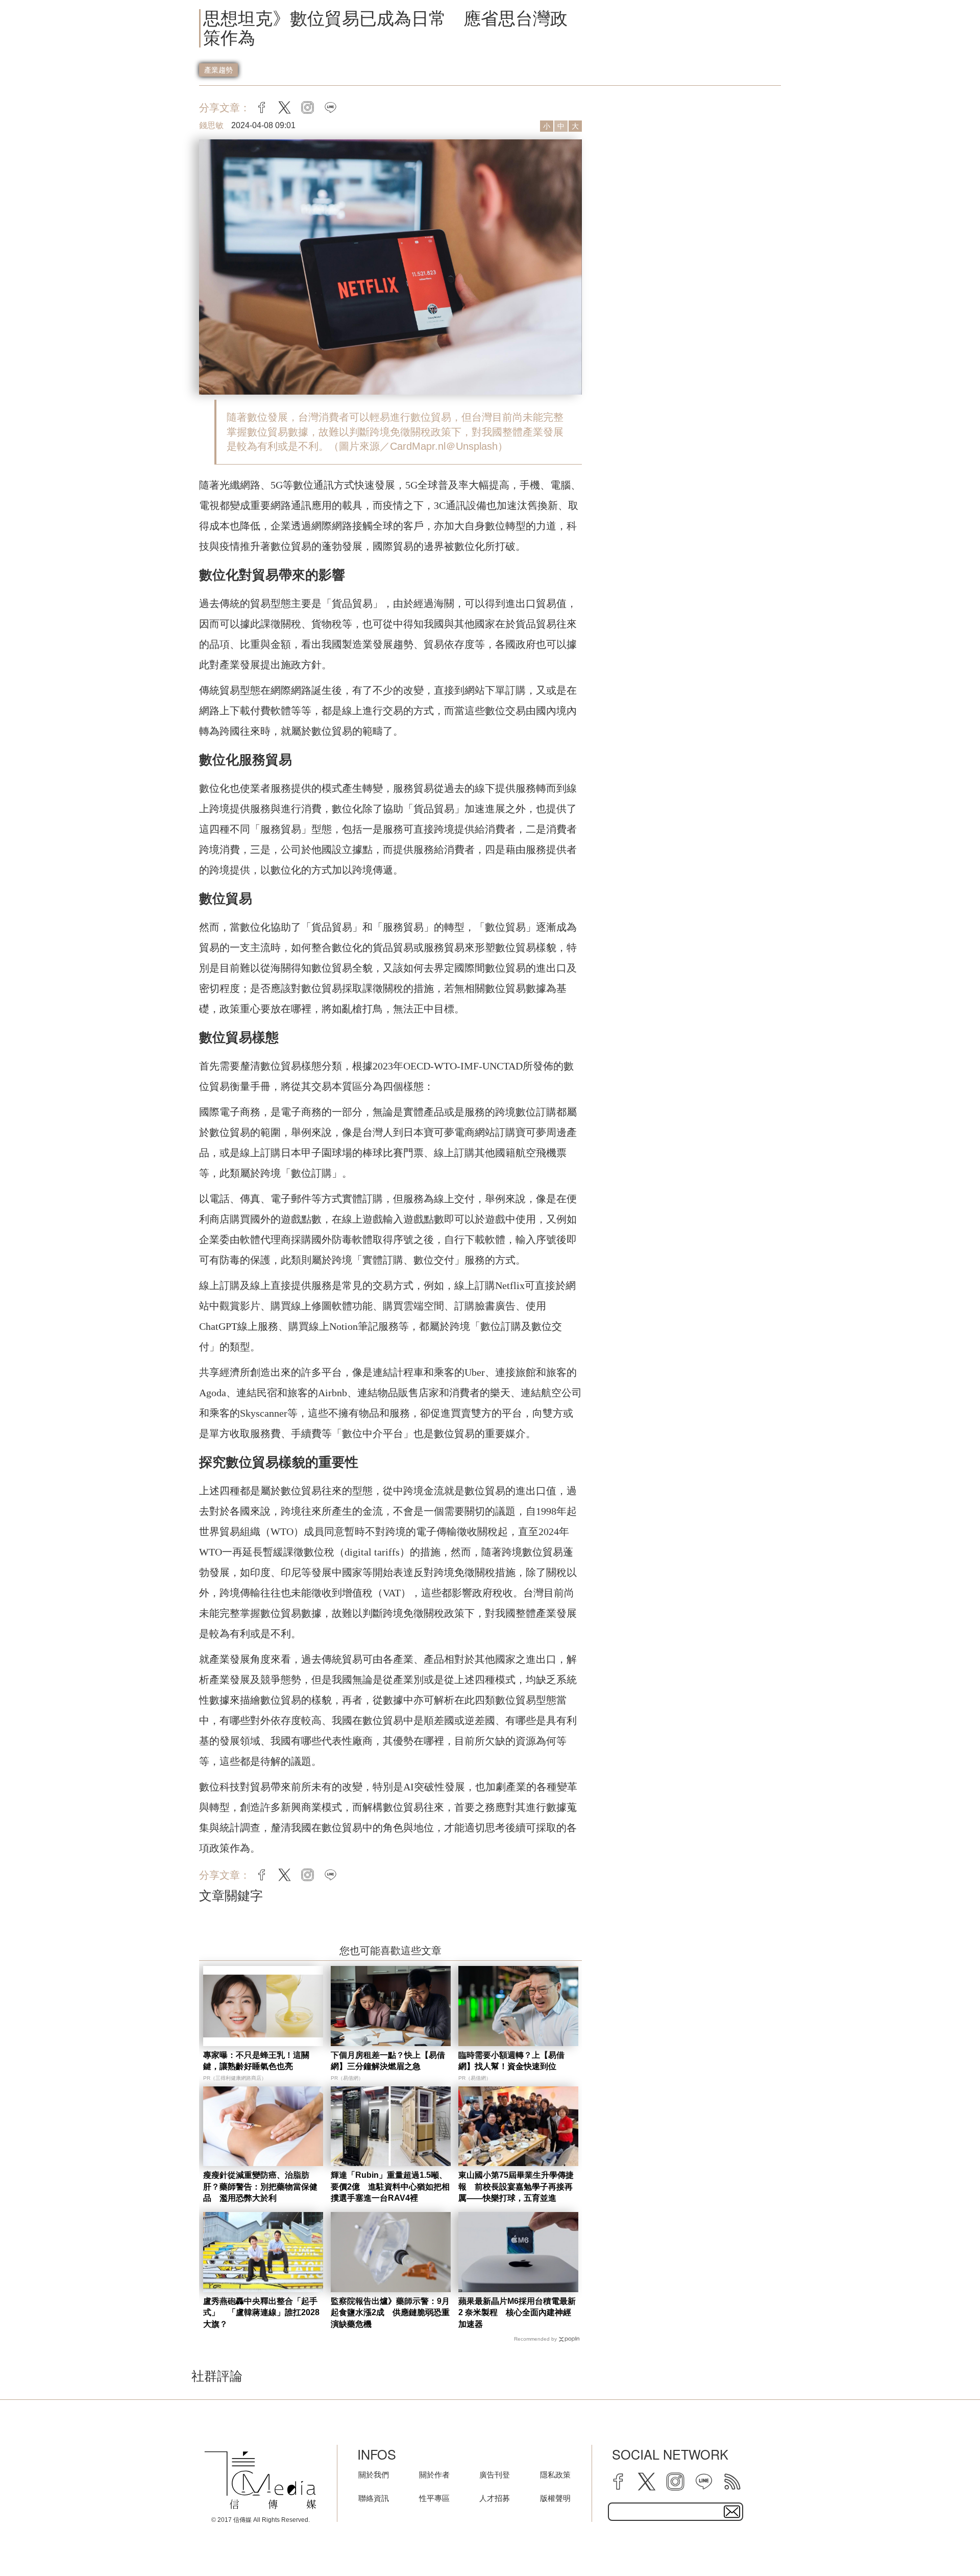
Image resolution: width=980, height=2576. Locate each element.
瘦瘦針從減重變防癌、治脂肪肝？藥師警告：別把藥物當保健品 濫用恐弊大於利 (260, 2186)
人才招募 (495, 2498)
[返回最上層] (947, 2543)
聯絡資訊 (374, 2498)
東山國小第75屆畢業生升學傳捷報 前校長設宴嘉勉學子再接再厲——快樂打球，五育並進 (516, 2186)
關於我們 (374, 2475)
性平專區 (434, 2498)
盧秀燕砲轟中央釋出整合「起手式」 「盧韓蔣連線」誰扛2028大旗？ (261, 2313)
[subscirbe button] (732, 2512)
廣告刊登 (495, 2475)
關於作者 (434, 2475)
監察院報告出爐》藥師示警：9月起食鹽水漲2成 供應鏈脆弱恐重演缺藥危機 (390, 2313)
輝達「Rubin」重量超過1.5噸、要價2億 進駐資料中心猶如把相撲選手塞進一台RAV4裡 (390, 2186)
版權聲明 (555, 2498)
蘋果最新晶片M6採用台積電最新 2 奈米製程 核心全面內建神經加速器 (517, 2313)
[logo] (260, 2480)
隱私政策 (555, 2475)
